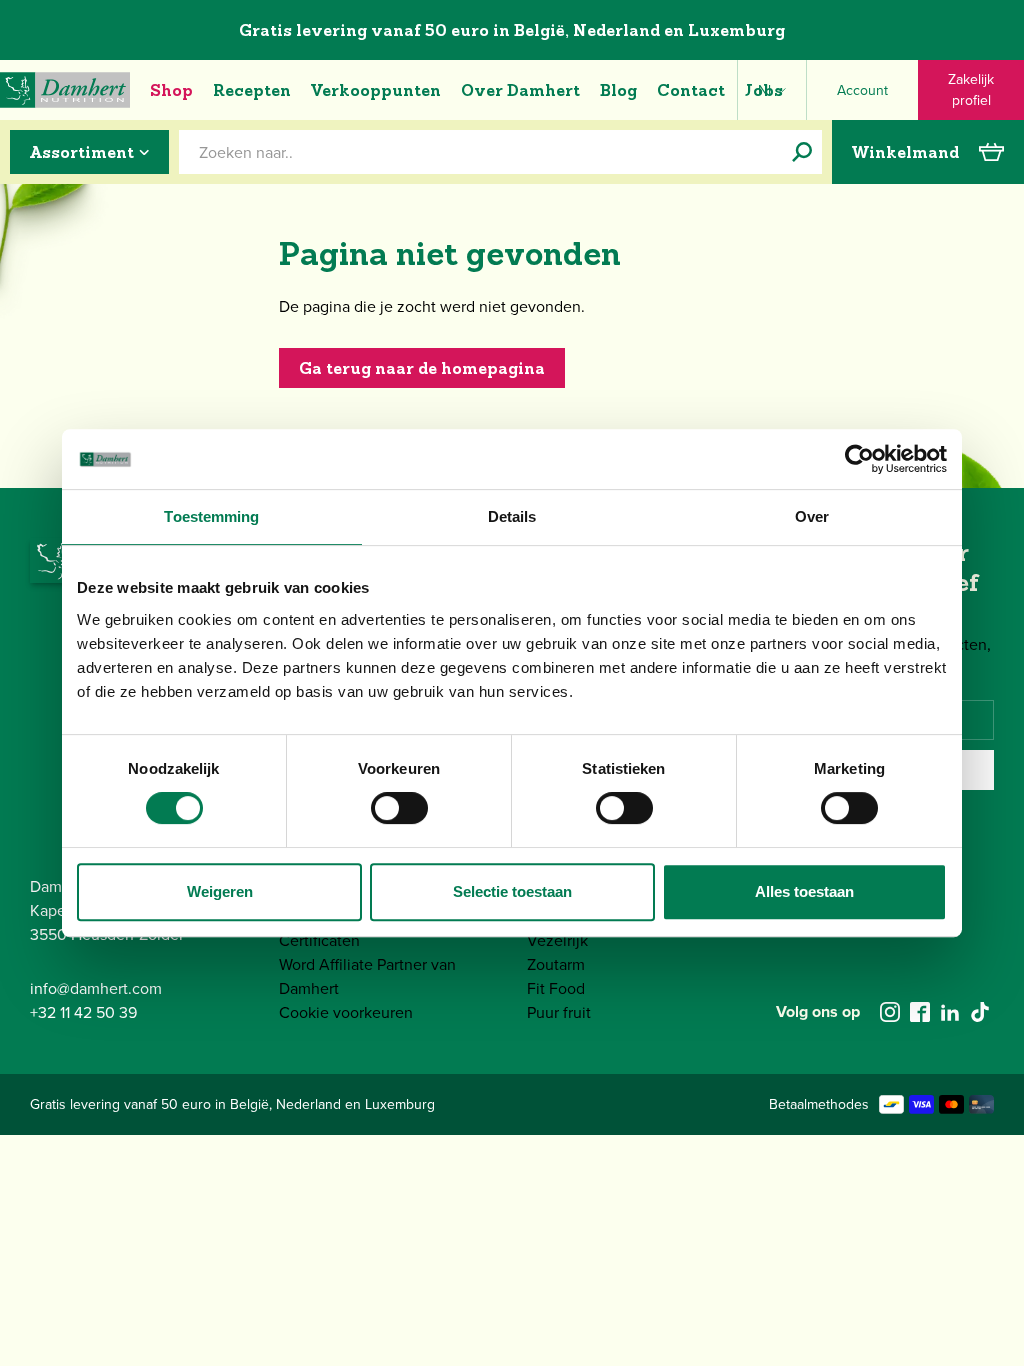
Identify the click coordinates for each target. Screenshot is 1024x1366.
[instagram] (890, 1012)
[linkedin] (950, 1012)
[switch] (399, 808)
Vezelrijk (557, 940)
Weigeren (220, 891)
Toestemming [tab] (211, 516)
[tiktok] (980, 1012)
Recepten (252, 90)
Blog (618, 90)
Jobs (764, 90)
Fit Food (556, 988)
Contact (691, 90)
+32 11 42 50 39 (83, 1012)
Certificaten (319, 940)
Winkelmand (905, 152)
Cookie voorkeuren (346, 1012)
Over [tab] (812, 516)
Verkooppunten (376, 90)
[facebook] (920, 1012)
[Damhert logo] (65, 90)
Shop (171, 90)
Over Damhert (520, 90)
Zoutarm (556, 964)
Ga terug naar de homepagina (422, 368)
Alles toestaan (804, 891)
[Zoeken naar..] (802, 152)
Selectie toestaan (512, 891)
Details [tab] (512, 516)
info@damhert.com (96, 988)
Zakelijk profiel (971, 89)
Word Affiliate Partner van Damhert (367, 976)
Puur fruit (559, 1012)
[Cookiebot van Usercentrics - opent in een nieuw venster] (859, 459)
